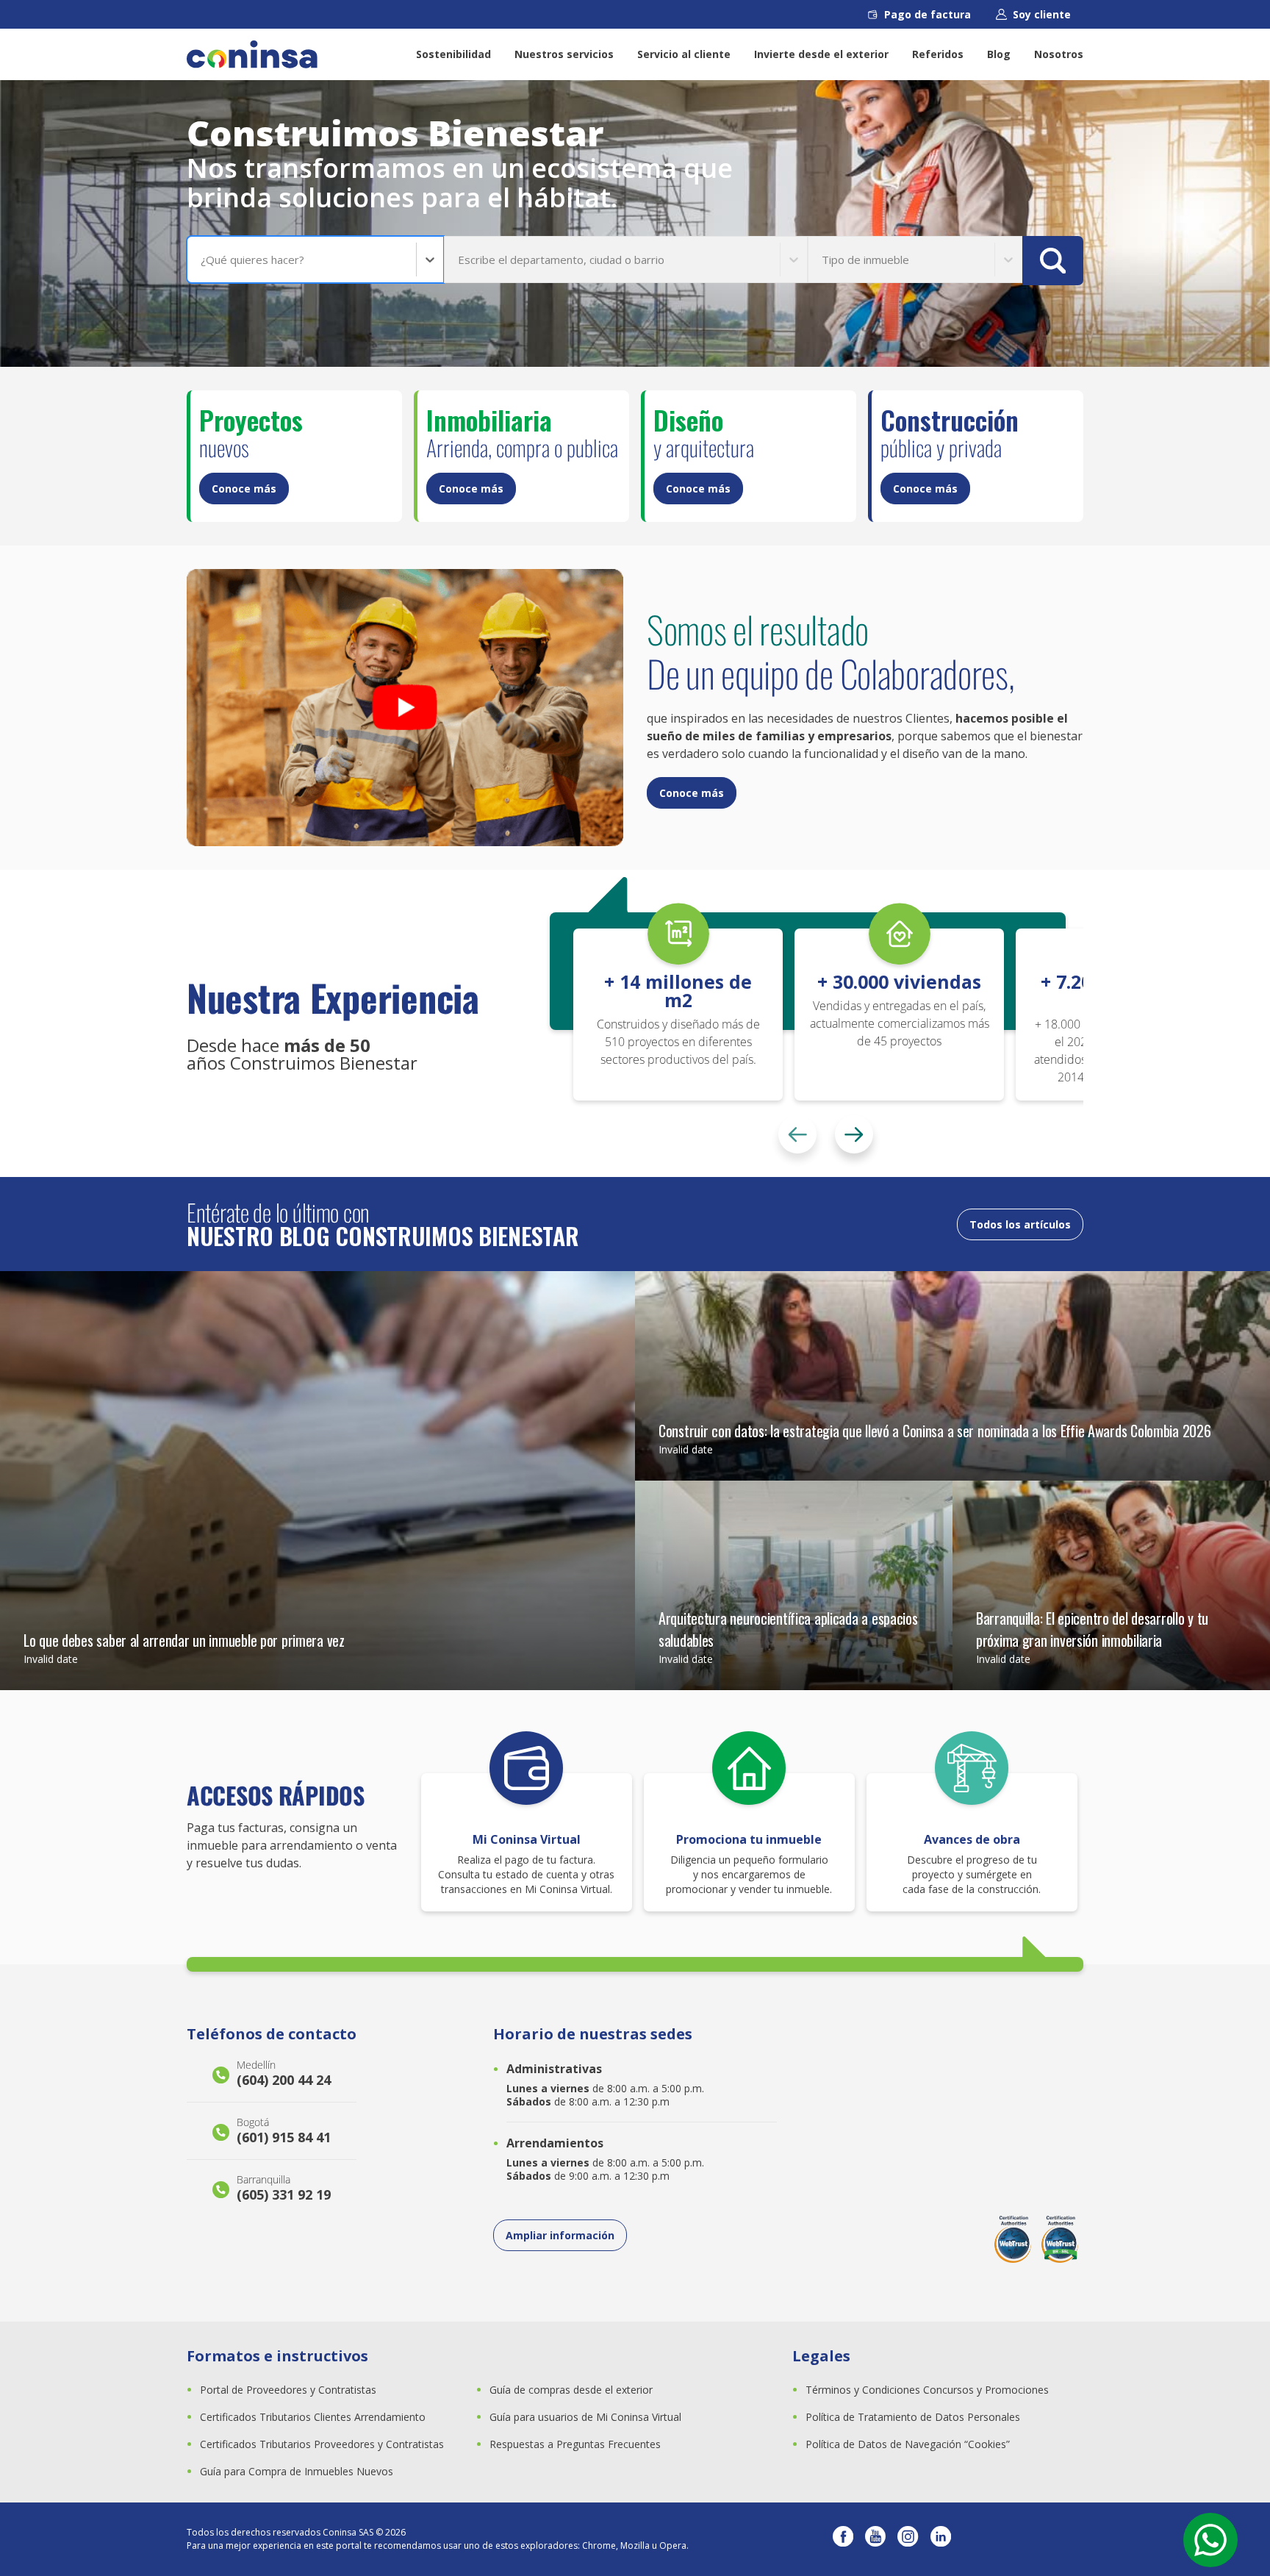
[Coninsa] (252, 54)
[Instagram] (908, 2539)
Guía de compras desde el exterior (571, 2390)
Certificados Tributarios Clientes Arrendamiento (313, 2417)
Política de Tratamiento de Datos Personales (913, 2417)
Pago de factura (928, 14)
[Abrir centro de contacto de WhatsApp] (1210, 2540)
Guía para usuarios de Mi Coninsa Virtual (585, 2417)
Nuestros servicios (564, 54)
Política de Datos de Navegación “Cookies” (908, 2444)
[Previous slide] (797, 1134)
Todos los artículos (1020, 1224)
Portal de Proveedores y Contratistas (288, 2390)
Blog (999, 54)
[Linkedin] (941, 2539)
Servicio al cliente (684, 54)
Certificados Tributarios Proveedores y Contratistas (322, 2444)
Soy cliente (1042, 14)
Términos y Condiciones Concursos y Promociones (927, 2390)
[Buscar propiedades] (1053, 261)
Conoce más (244, 489)
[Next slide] (854, 1134)
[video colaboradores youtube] (405, 708)
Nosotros (1059, 54)
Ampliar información (560, 2235)
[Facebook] (843, 2539)
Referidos (938, 54)
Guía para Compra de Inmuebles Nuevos (297, 2471)
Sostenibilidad (453, 54)
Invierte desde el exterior (821, 54)
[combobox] (202, 260)
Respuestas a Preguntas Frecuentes (575, 2444)
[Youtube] (875, 2539)
